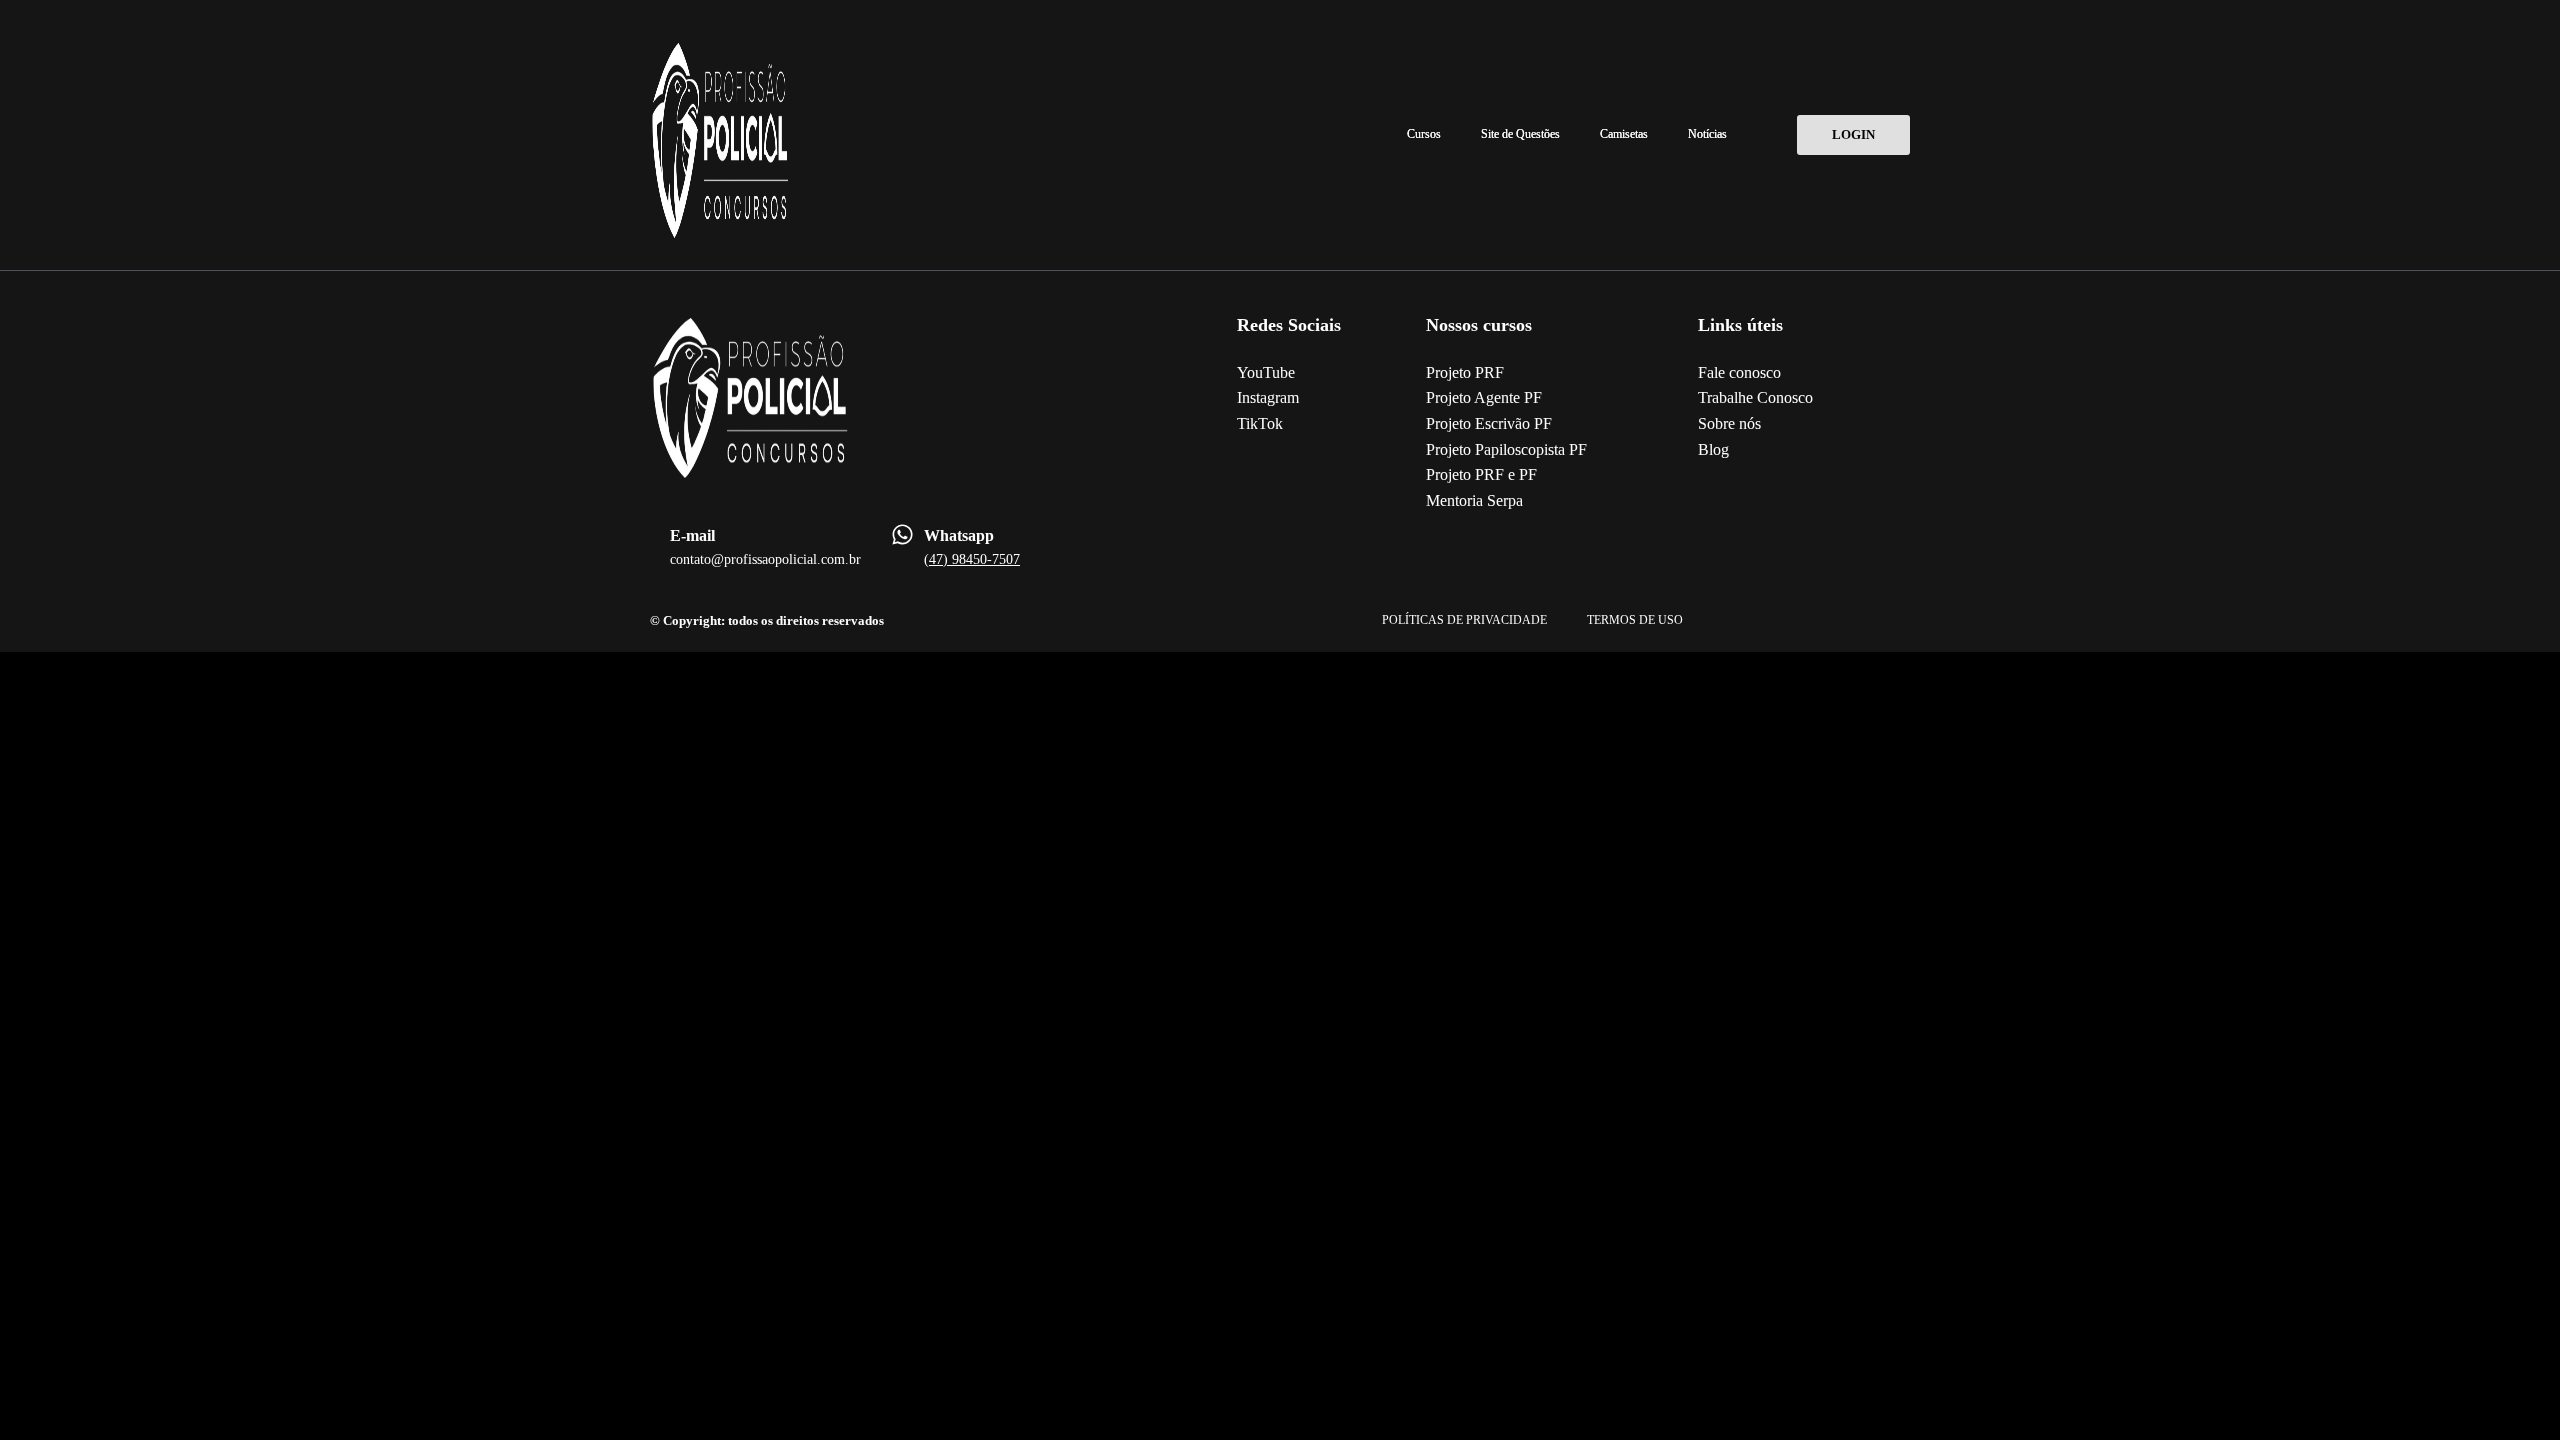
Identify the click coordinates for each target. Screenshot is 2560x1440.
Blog (1713, 449)
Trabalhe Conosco (1755, 397)
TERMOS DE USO (1635, 620)
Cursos (1424, 134)
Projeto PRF (1465, 372)
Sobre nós (1729, 423)
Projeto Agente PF (1484, 397)
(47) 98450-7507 (972, 559)
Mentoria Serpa (1474, 500)
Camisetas (1624, 134)
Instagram (1268, 397)
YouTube (1266, 372)
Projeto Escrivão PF (1489, 423)
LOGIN (1853, 134)
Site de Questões (1520, 134)
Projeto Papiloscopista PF (1506, 449)
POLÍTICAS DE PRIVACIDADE (1464, 620)
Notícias (1707, 134)
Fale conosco (1739, 372)
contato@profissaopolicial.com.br (765, 559)
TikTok (1260, 423)
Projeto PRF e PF (1481, 474)
